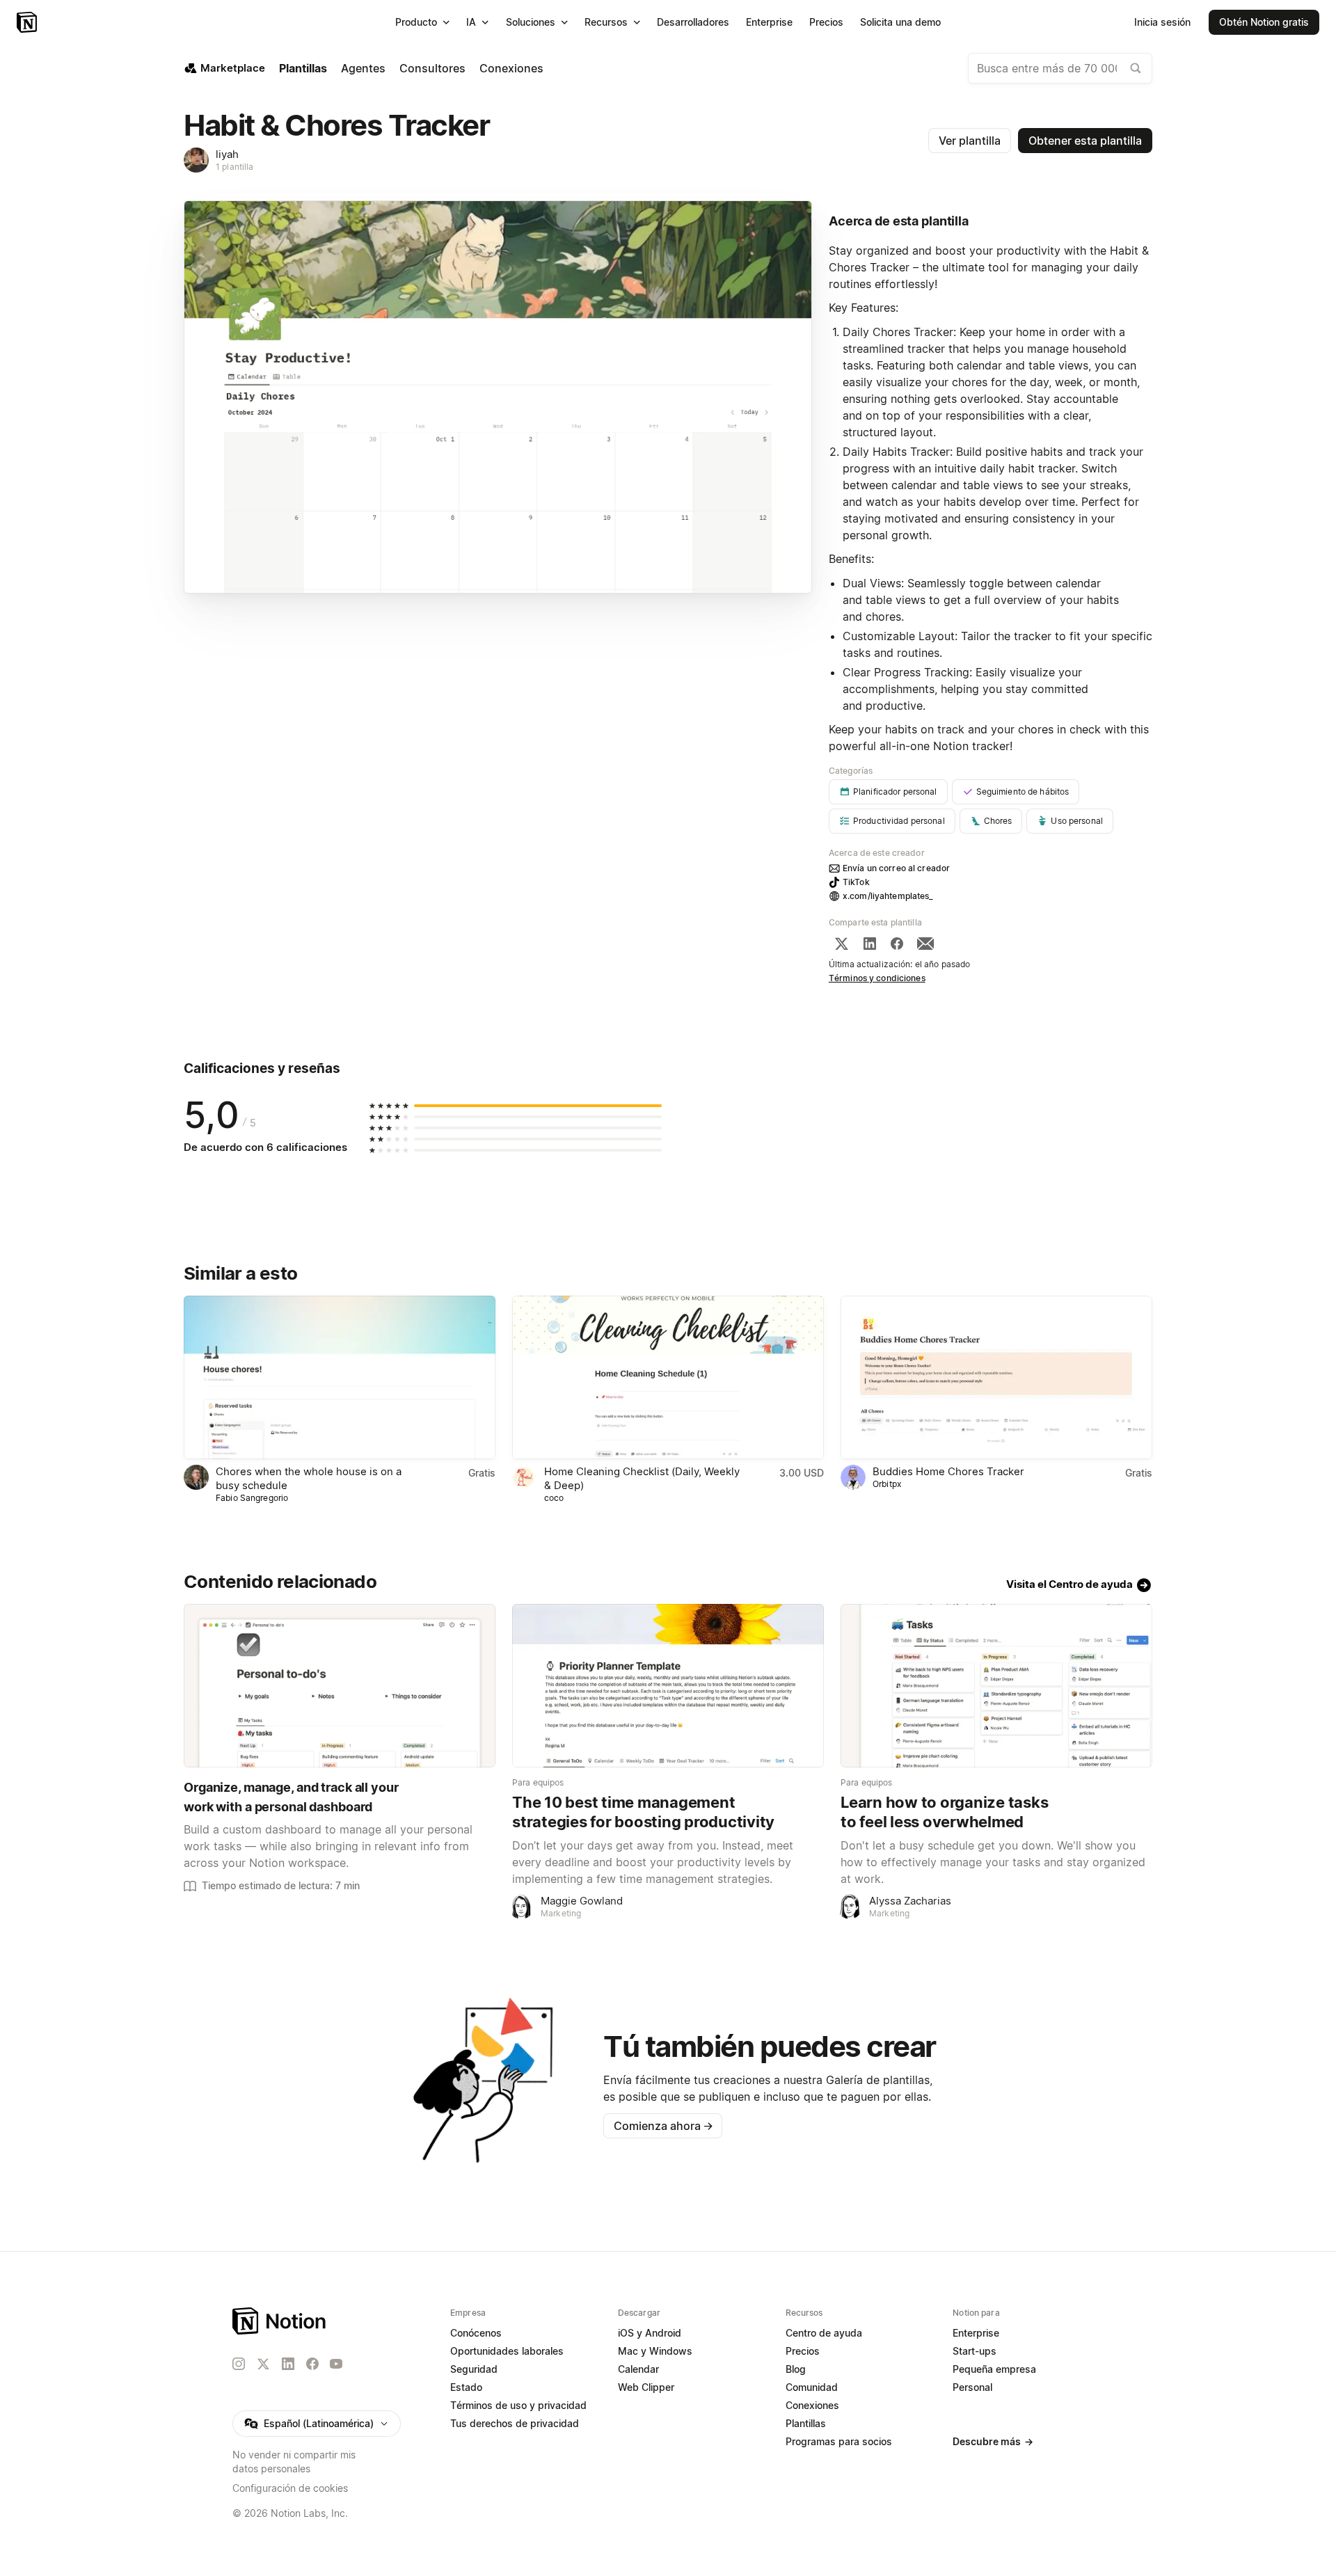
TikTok (856, 882)
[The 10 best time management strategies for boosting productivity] (668, 1686)
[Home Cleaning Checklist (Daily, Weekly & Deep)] (668, 1377)
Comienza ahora (663, 2126)
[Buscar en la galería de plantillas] (1136, 68)
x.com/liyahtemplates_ (888, 896)
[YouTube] (336, 2364)
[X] (841, 944)
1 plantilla (234, 167)
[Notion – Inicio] (28, 22)
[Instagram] (239, 2364)
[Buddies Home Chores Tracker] (996, 1377)
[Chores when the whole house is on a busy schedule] (340, 1377)
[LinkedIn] (870, 944)
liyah (227, 154)
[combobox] (1060, 68)
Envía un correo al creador (896, 868)
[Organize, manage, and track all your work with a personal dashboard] (340, 1686)
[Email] (925, 944)
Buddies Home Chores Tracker (948, 1471)
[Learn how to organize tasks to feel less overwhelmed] (996, 1686)
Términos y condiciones (877, 978)
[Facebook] (897, 944)
